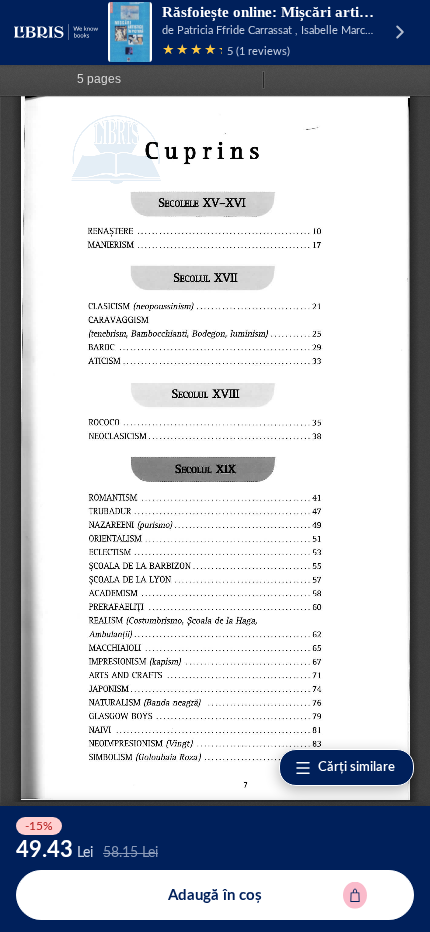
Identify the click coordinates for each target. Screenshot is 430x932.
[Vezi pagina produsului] (130, 32)
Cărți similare (356, 767)
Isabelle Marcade (341, 30)
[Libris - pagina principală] (56, 32)
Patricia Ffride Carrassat (234, 30)
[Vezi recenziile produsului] (192, 51)
